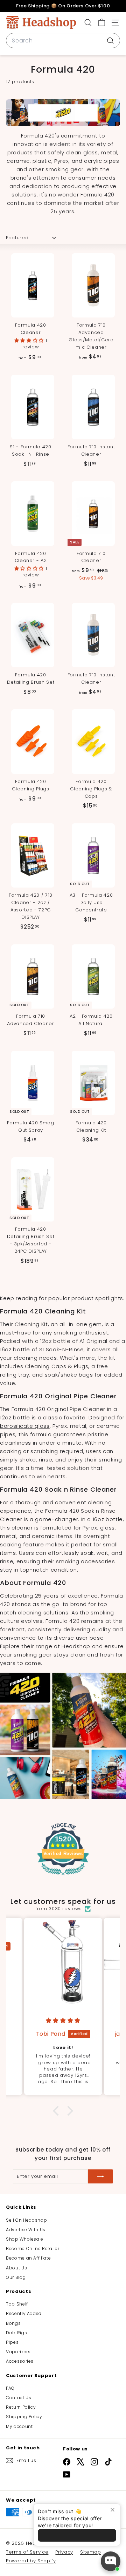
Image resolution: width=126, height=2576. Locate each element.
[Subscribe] (100, 2176)
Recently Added (24, 2313)
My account (19, 2426)
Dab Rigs (16, 2333)
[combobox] (63, 41)
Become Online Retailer (33, 2249)
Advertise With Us (26, 2230)
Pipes (12, 2342)
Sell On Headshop (26, 2220)
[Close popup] (114, 2510)
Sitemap (91, 2552)
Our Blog (16, 2277)
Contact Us (19, 2398)
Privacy (64, 2552)
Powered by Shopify (31, 2561)
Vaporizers (18, 2352)
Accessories (20, 2361)
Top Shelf (17, 2304)
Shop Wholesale (25, 2239)
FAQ (10, 2388)
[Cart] (102, 23)
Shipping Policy (24, 2417)
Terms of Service (27, 2552)
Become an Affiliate (28, 2258)
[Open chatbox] (111, 2561)
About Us (16, 2268)
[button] (30, 340)
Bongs (13, 2323)
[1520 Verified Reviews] (63, 1877)
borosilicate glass (25, 1426)
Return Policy (21, 2407)
